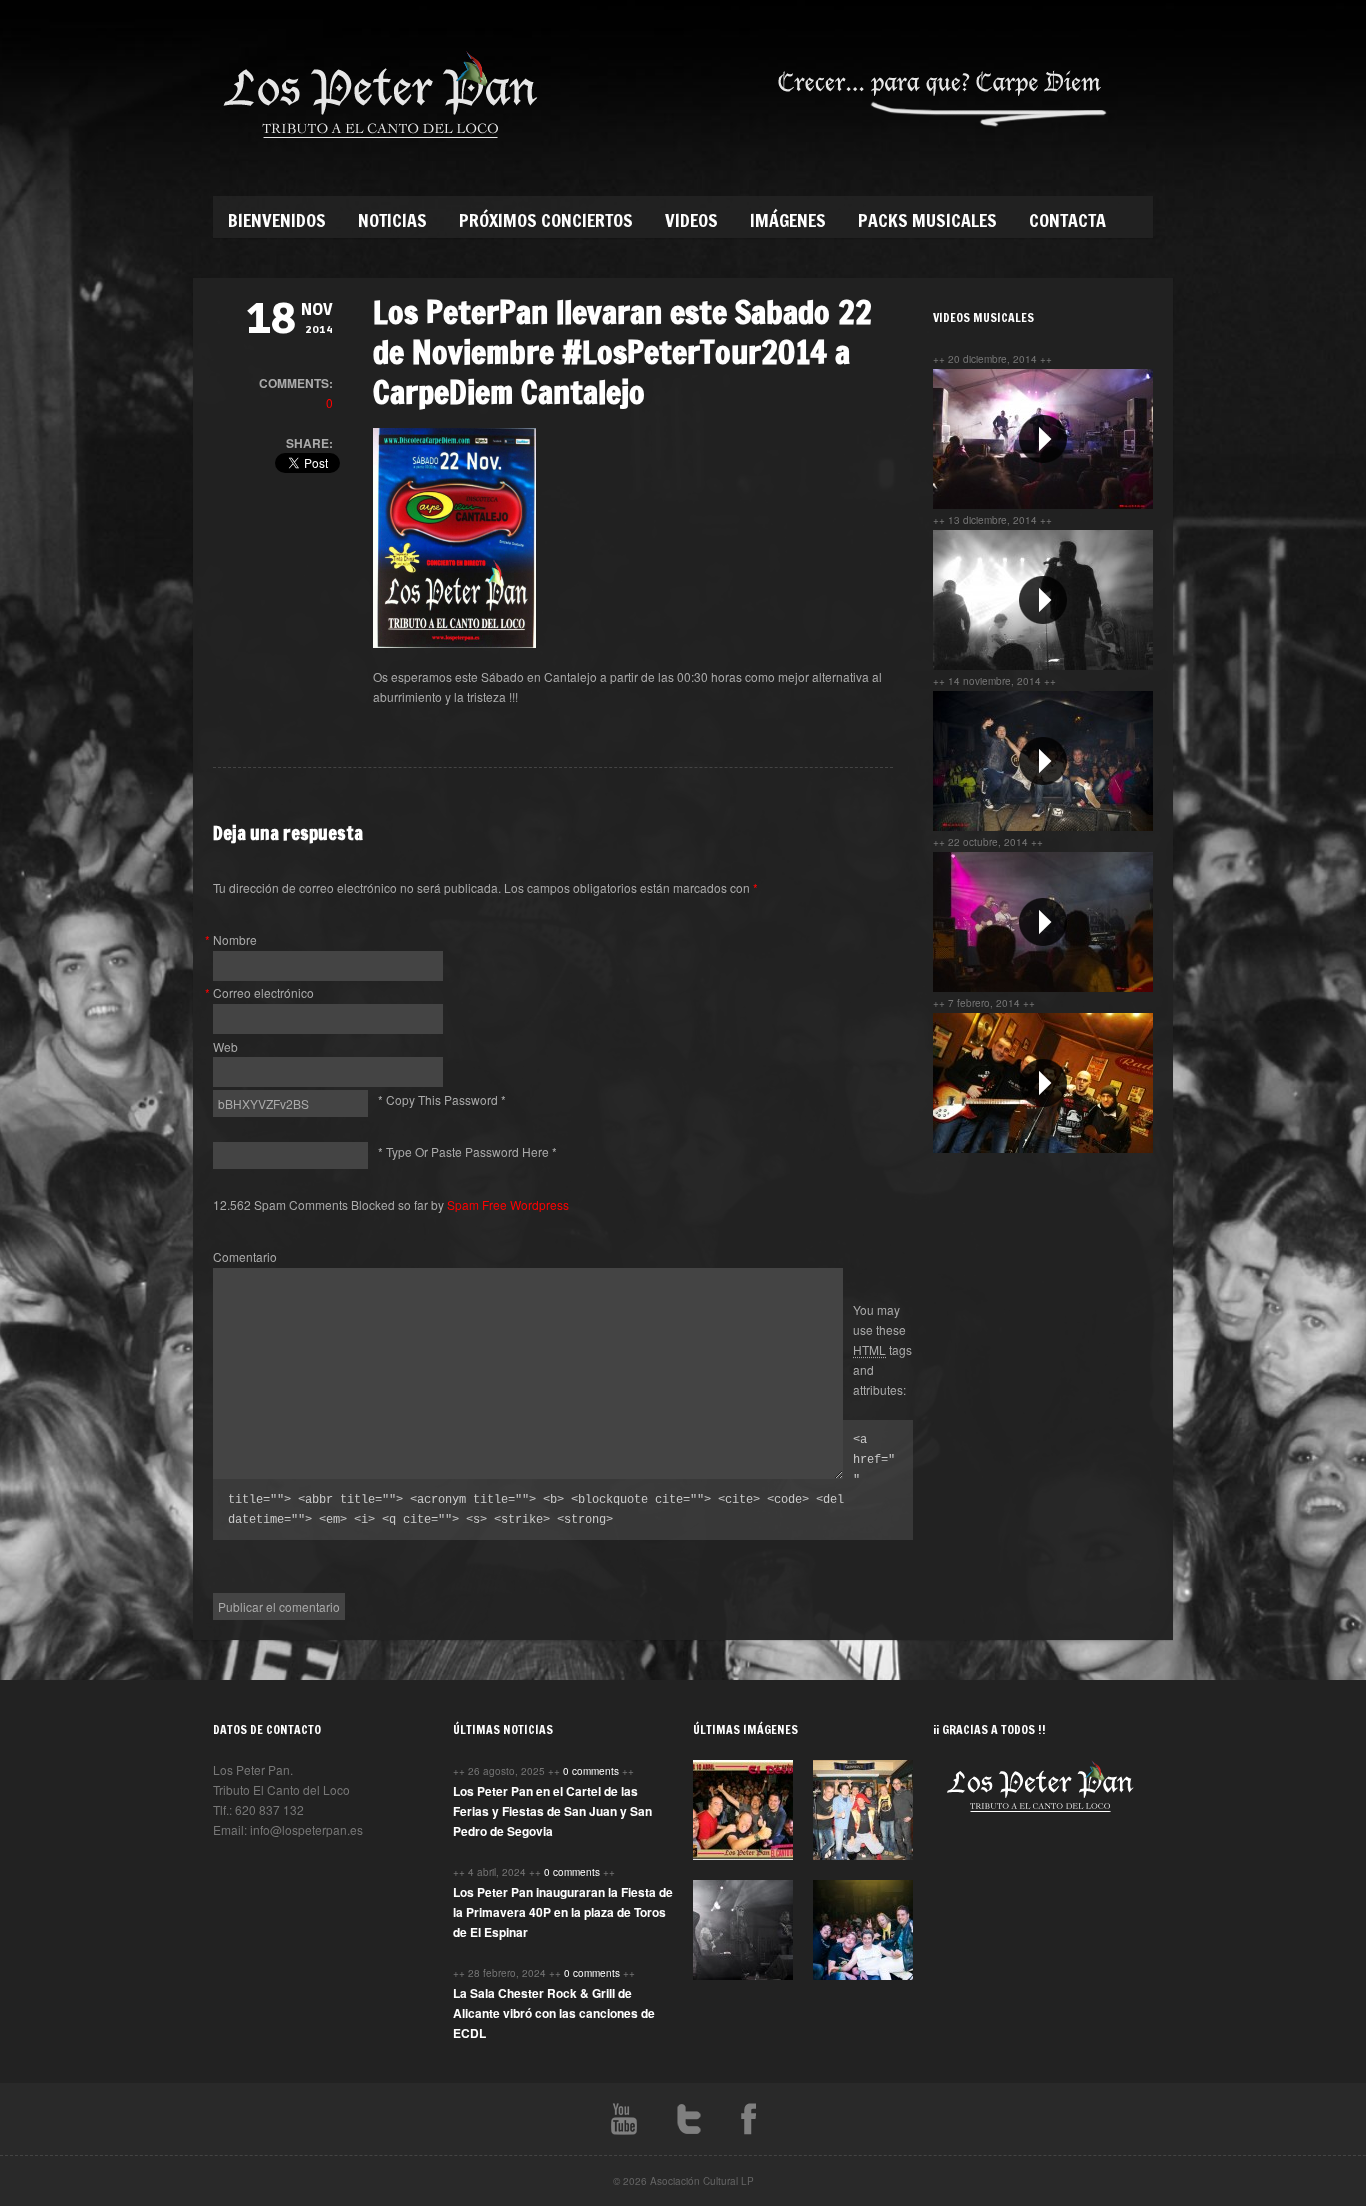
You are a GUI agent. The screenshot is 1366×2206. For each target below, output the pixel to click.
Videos (691, 220)
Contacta (1067, 220)
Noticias (392, 220)
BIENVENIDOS (277, 220)
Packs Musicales (927, 220)
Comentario (245, 1256)
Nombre (235, 939)
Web (225, 1046)
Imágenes (788, 220)
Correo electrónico (263, 992)
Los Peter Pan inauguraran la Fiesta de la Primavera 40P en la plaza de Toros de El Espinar (563, 1912)
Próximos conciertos (546, 220)
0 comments (592, 1771)
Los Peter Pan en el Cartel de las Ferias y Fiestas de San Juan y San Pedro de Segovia (552, 1811)
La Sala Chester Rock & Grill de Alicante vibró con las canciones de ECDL (554, 2013)
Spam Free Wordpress (508, 1204)
